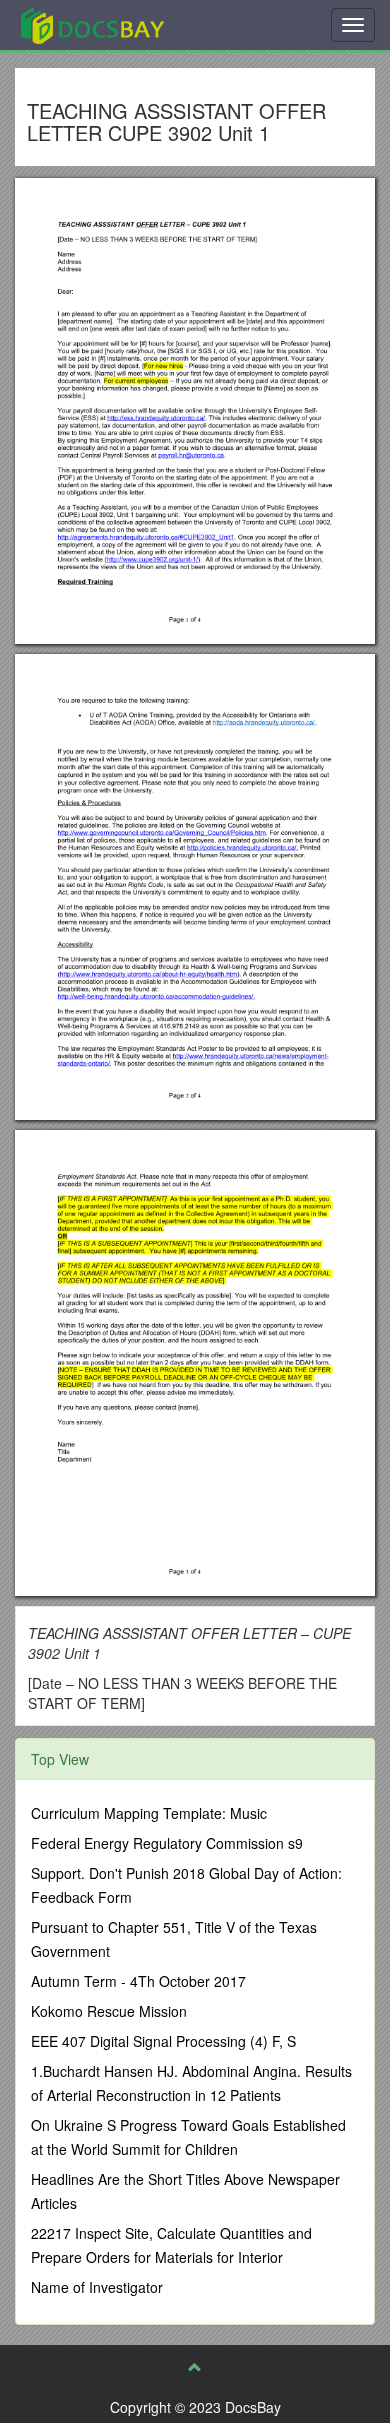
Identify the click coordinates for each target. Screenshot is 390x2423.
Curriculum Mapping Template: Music (149, 1813)
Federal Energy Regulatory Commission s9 (167, 1843)
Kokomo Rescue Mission (109, 2011)
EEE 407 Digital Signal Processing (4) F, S (163, 2041)
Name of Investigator (97, 2287)
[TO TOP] (195, 2367)
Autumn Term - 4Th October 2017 (138, 1981)
